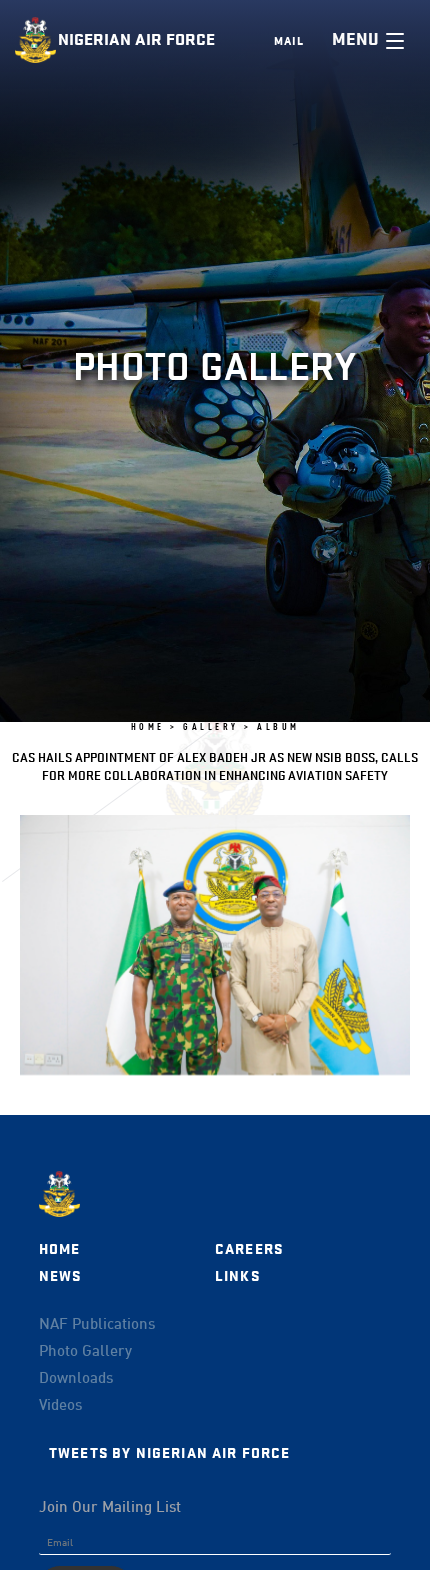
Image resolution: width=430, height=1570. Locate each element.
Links (237, 1276)
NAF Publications (97, 1325)
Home (60, 1249)
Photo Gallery (85, 1352)
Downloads (76, 1379)
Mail (289, 41)
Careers (249, 1249)
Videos (60, 1406)
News (60, 1276)
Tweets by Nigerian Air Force (169, 1453)
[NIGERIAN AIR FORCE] (36, 40)
